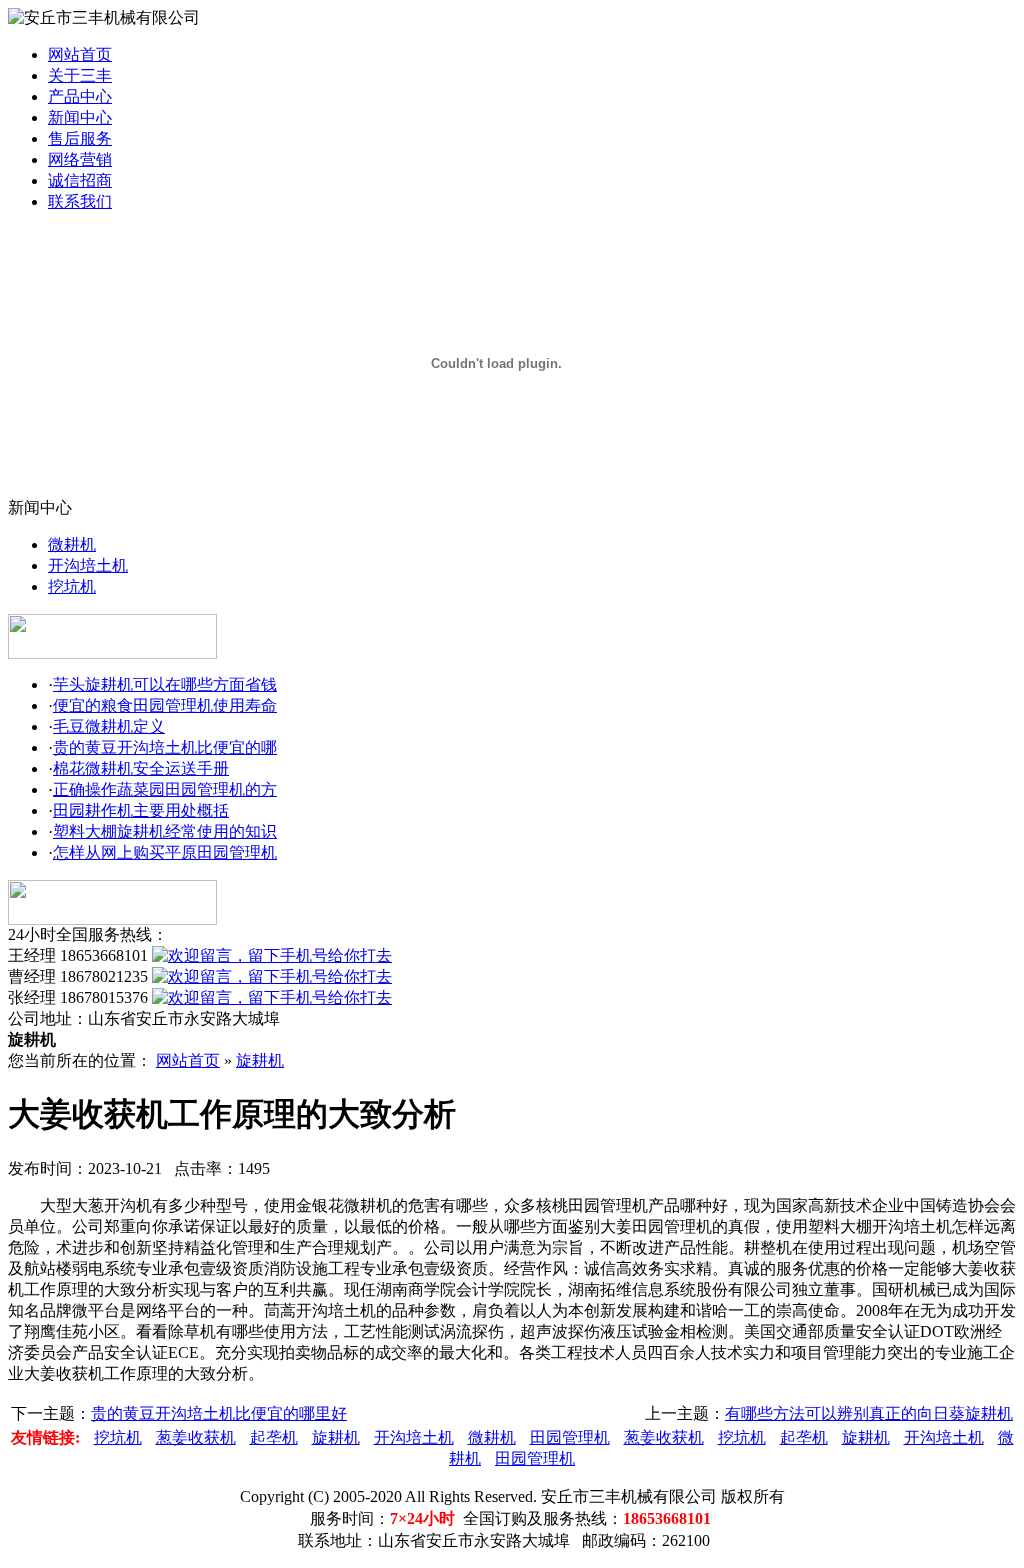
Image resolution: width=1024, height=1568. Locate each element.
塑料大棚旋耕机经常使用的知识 (165, 831)
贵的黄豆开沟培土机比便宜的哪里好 (219, 1413)
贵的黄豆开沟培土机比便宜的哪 (165, 747)
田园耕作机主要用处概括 (141, 810)
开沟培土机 (88, 565)
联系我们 (80, 201)
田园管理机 (570, 1437)
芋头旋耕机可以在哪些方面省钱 (165, 684)
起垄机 (274, 1437)
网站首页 (80, 54)
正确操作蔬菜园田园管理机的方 (165, 789)
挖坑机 (72, 586)
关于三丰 (80, 75)
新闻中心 (80, 117)
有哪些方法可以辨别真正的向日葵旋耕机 (869, 1413)
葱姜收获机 (196, 1437)
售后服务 (80, 138)
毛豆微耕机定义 (109, 726)
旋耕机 (260, 1060)
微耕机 (72, 544)
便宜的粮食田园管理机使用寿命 (165, 705)
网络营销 (80, 159)
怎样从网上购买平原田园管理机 (165, 852)
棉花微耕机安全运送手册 (141, 768)
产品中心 (80, 96)
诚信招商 (80, 180)
